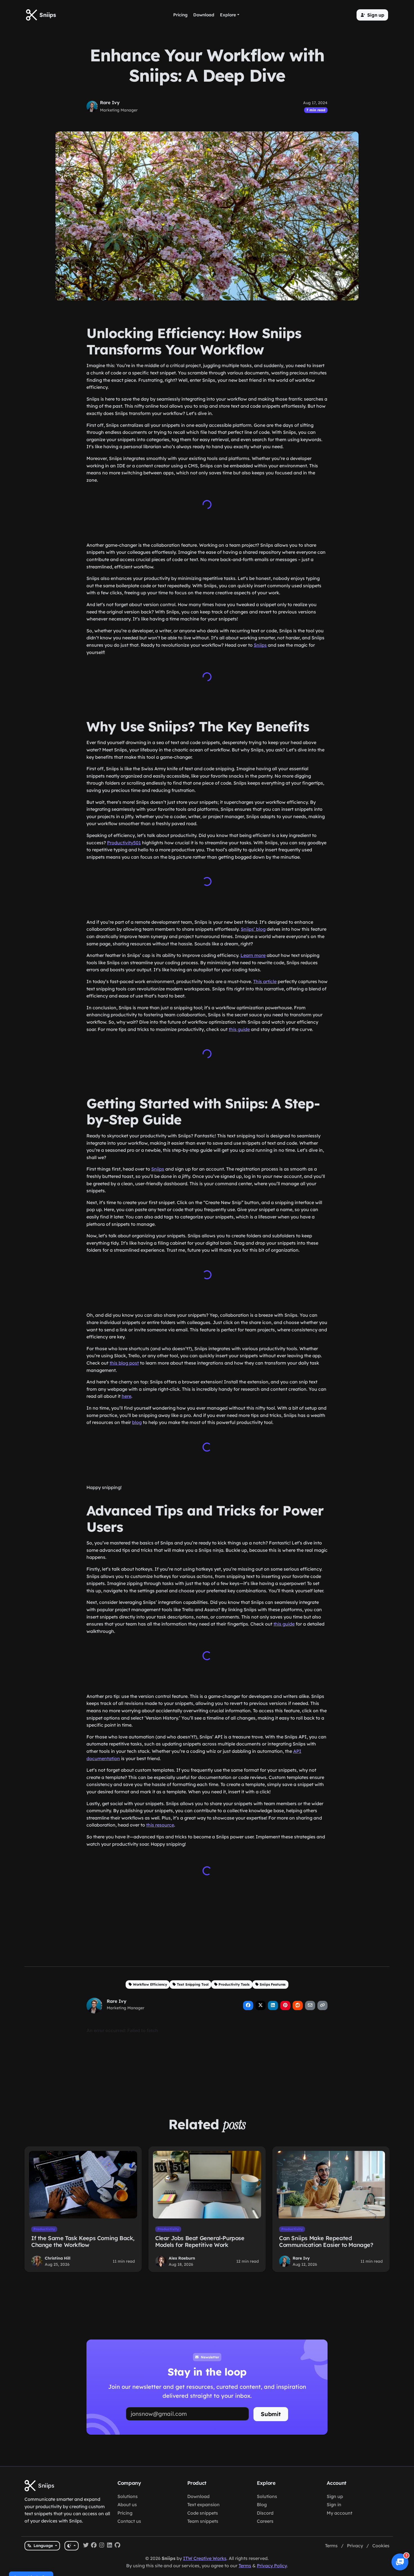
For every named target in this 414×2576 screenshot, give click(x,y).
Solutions (128, 2496)
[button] (372, 15)
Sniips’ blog (253, 929)
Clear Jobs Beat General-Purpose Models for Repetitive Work (200, 2239)
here (126, 1395)
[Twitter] (86, 2546)
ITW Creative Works (205, 2558)
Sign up (335, 2496)
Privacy (355, 2546)
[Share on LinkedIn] (273, 2003)
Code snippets (203, 2513)
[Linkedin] (110, 2546)
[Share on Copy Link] (322, 2003)
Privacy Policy (272, 2565)
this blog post (124, 1362)
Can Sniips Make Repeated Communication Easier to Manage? (326, 2239)
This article (265, 981)
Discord (265, 2513)
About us (127, 2504)
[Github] (117, 2546)
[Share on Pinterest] (285, 2003)
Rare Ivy (110, 102)
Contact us (129, 2521)
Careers (265, 2521)
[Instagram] (102, 2546)
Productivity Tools (234, 1982)
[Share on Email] (310, 2003)
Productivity (44, 2227)
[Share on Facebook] (248, 2003)
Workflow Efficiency (150, 1982)
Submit (271, 2412)
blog (137, 1421)
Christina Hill (58, 2256)
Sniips (260, 645)
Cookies (381, 2546)
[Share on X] (261, 2003)
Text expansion (203, 2504)
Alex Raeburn (182, 2256)
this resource (160, 1824)
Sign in (334, 2504)
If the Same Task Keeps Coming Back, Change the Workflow (83, 2239)
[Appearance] (71, 2546)
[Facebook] (94, 2546)
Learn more (253, 955)
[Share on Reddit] (298, 2003)
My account (340, 2513)
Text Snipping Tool (193, 1982)
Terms (331, 2546)
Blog (262, 2504)
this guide (239, 1029)
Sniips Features (273, 1982)
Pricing (125, 2513)
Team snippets (203, 2521)
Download (198, 2496)
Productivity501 (124, 843)
